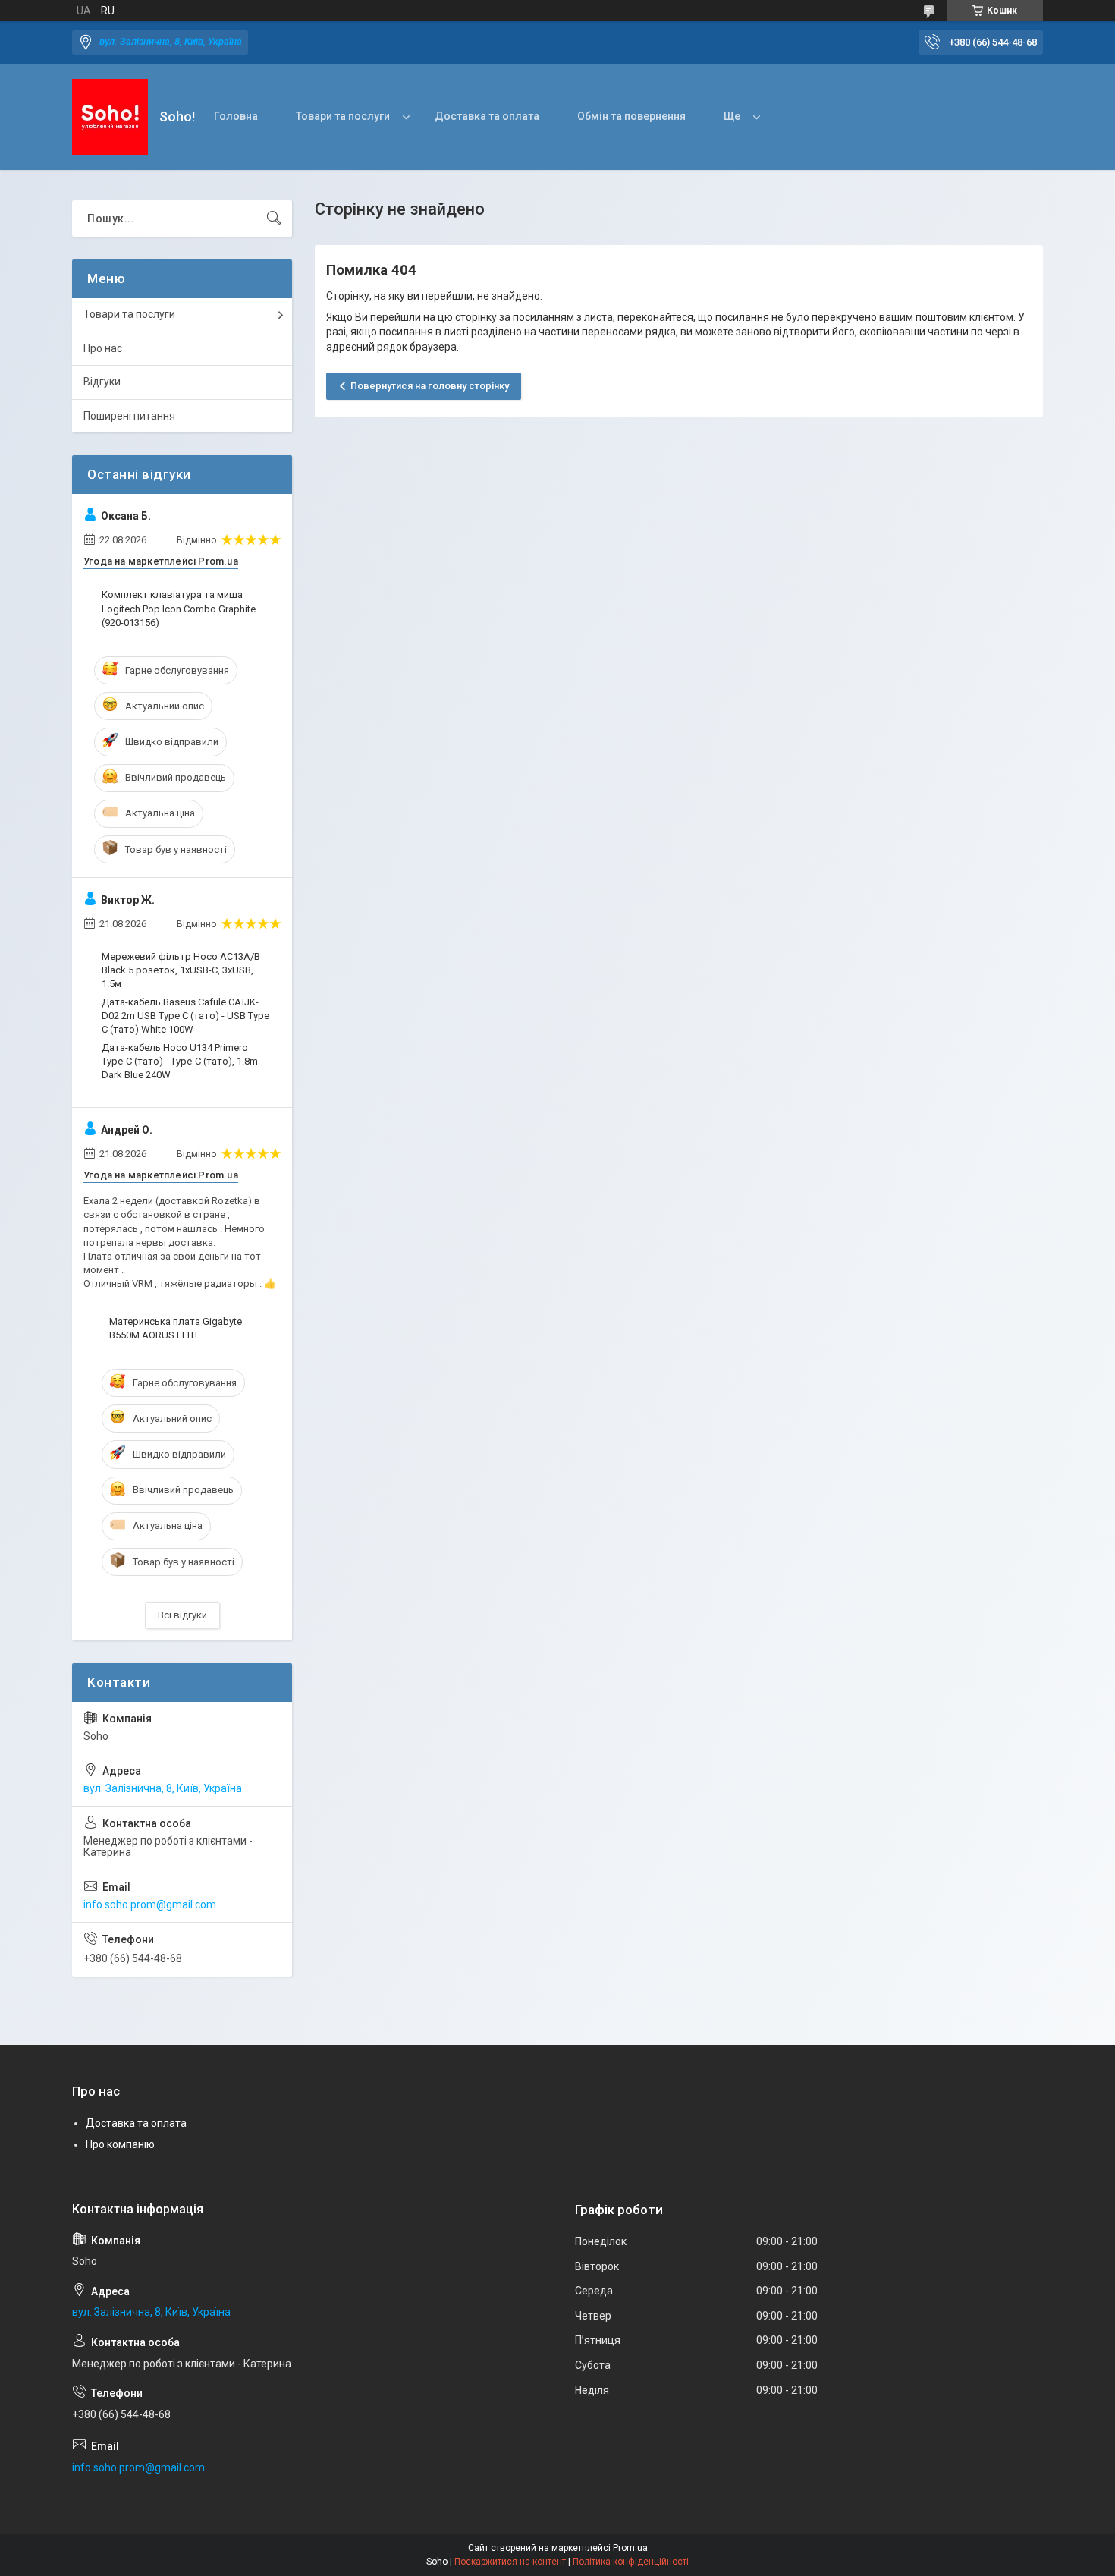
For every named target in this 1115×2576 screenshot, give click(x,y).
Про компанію (120, 2144)
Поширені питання (129, 416)
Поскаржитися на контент (510, 2562)
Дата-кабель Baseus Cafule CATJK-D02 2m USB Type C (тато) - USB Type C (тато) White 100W (185, 1016)
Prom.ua (630, 2548)
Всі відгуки (182, 1615)
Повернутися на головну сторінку (430, 386)
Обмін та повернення (631, 116)
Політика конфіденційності (631, 2562)
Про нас (103, 348)
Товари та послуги (343, 116)
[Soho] (110, 117)
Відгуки (102, 382)
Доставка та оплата (487, 116)
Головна (236, 116)
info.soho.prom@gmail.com (150, 1904)
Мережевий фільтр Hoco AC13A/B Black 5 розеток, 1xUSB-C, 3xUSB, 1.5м (181, 970)
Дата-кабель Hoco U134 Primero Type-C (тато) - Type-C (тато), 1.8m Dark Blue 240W (180, 1061)
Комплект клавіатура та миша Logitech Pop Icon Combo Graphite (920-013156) (179, 608)
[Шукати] (274, 219)
